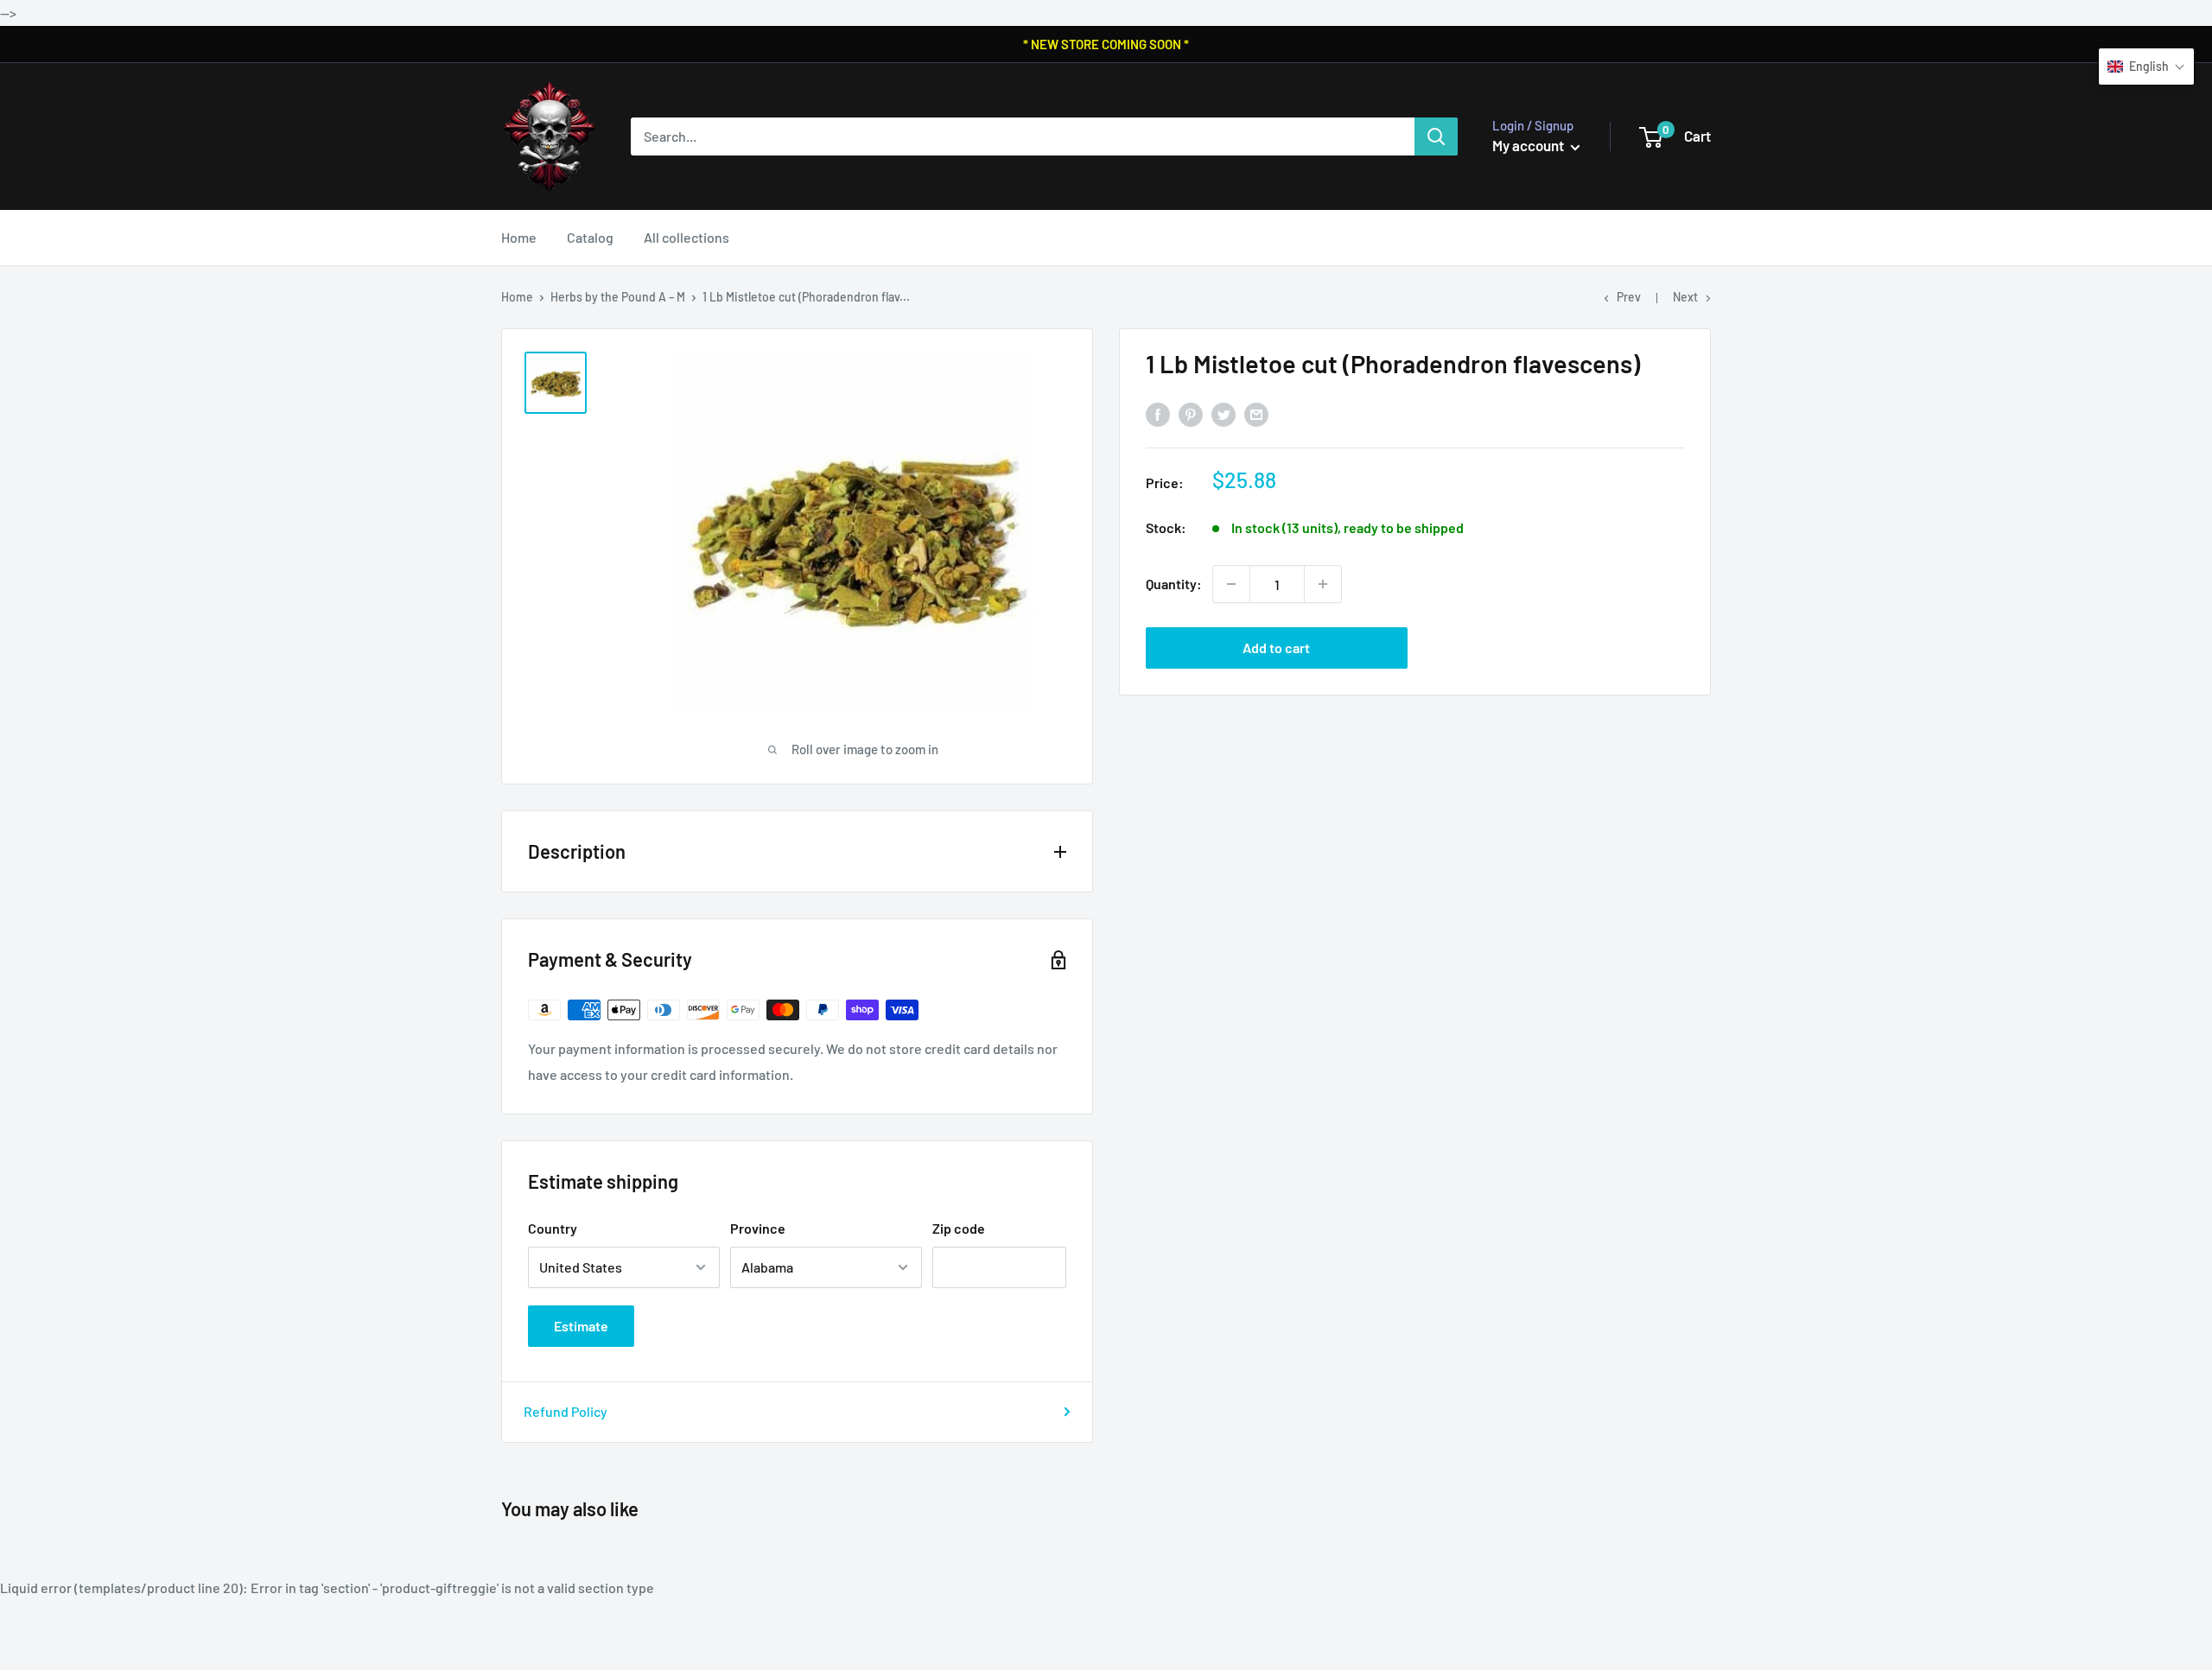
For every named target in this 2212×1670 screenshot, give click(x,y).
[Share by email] (1256, 414)
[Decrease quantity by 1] (1231, 584)
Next (1685, 297)
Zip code (959, 1228)
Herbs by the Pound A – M (618, 297)
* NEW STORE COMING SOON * (1106, 44)
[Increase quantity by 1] (1323, 584)
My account (1529, 145)
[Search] (1436, 137)
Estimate (581, 1326)
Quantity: (1174, 584)
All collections (686, 237)
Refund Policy (566, 1411)
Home (519, 237)
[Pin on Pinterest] (1191, 414)
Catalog (590, 237)
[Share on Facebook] (1158, 414)
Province (758, 1228)
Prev (1629, 297)
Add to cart (1276, 648)
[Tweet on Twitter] (1224, 414)
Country (553, 1228)
